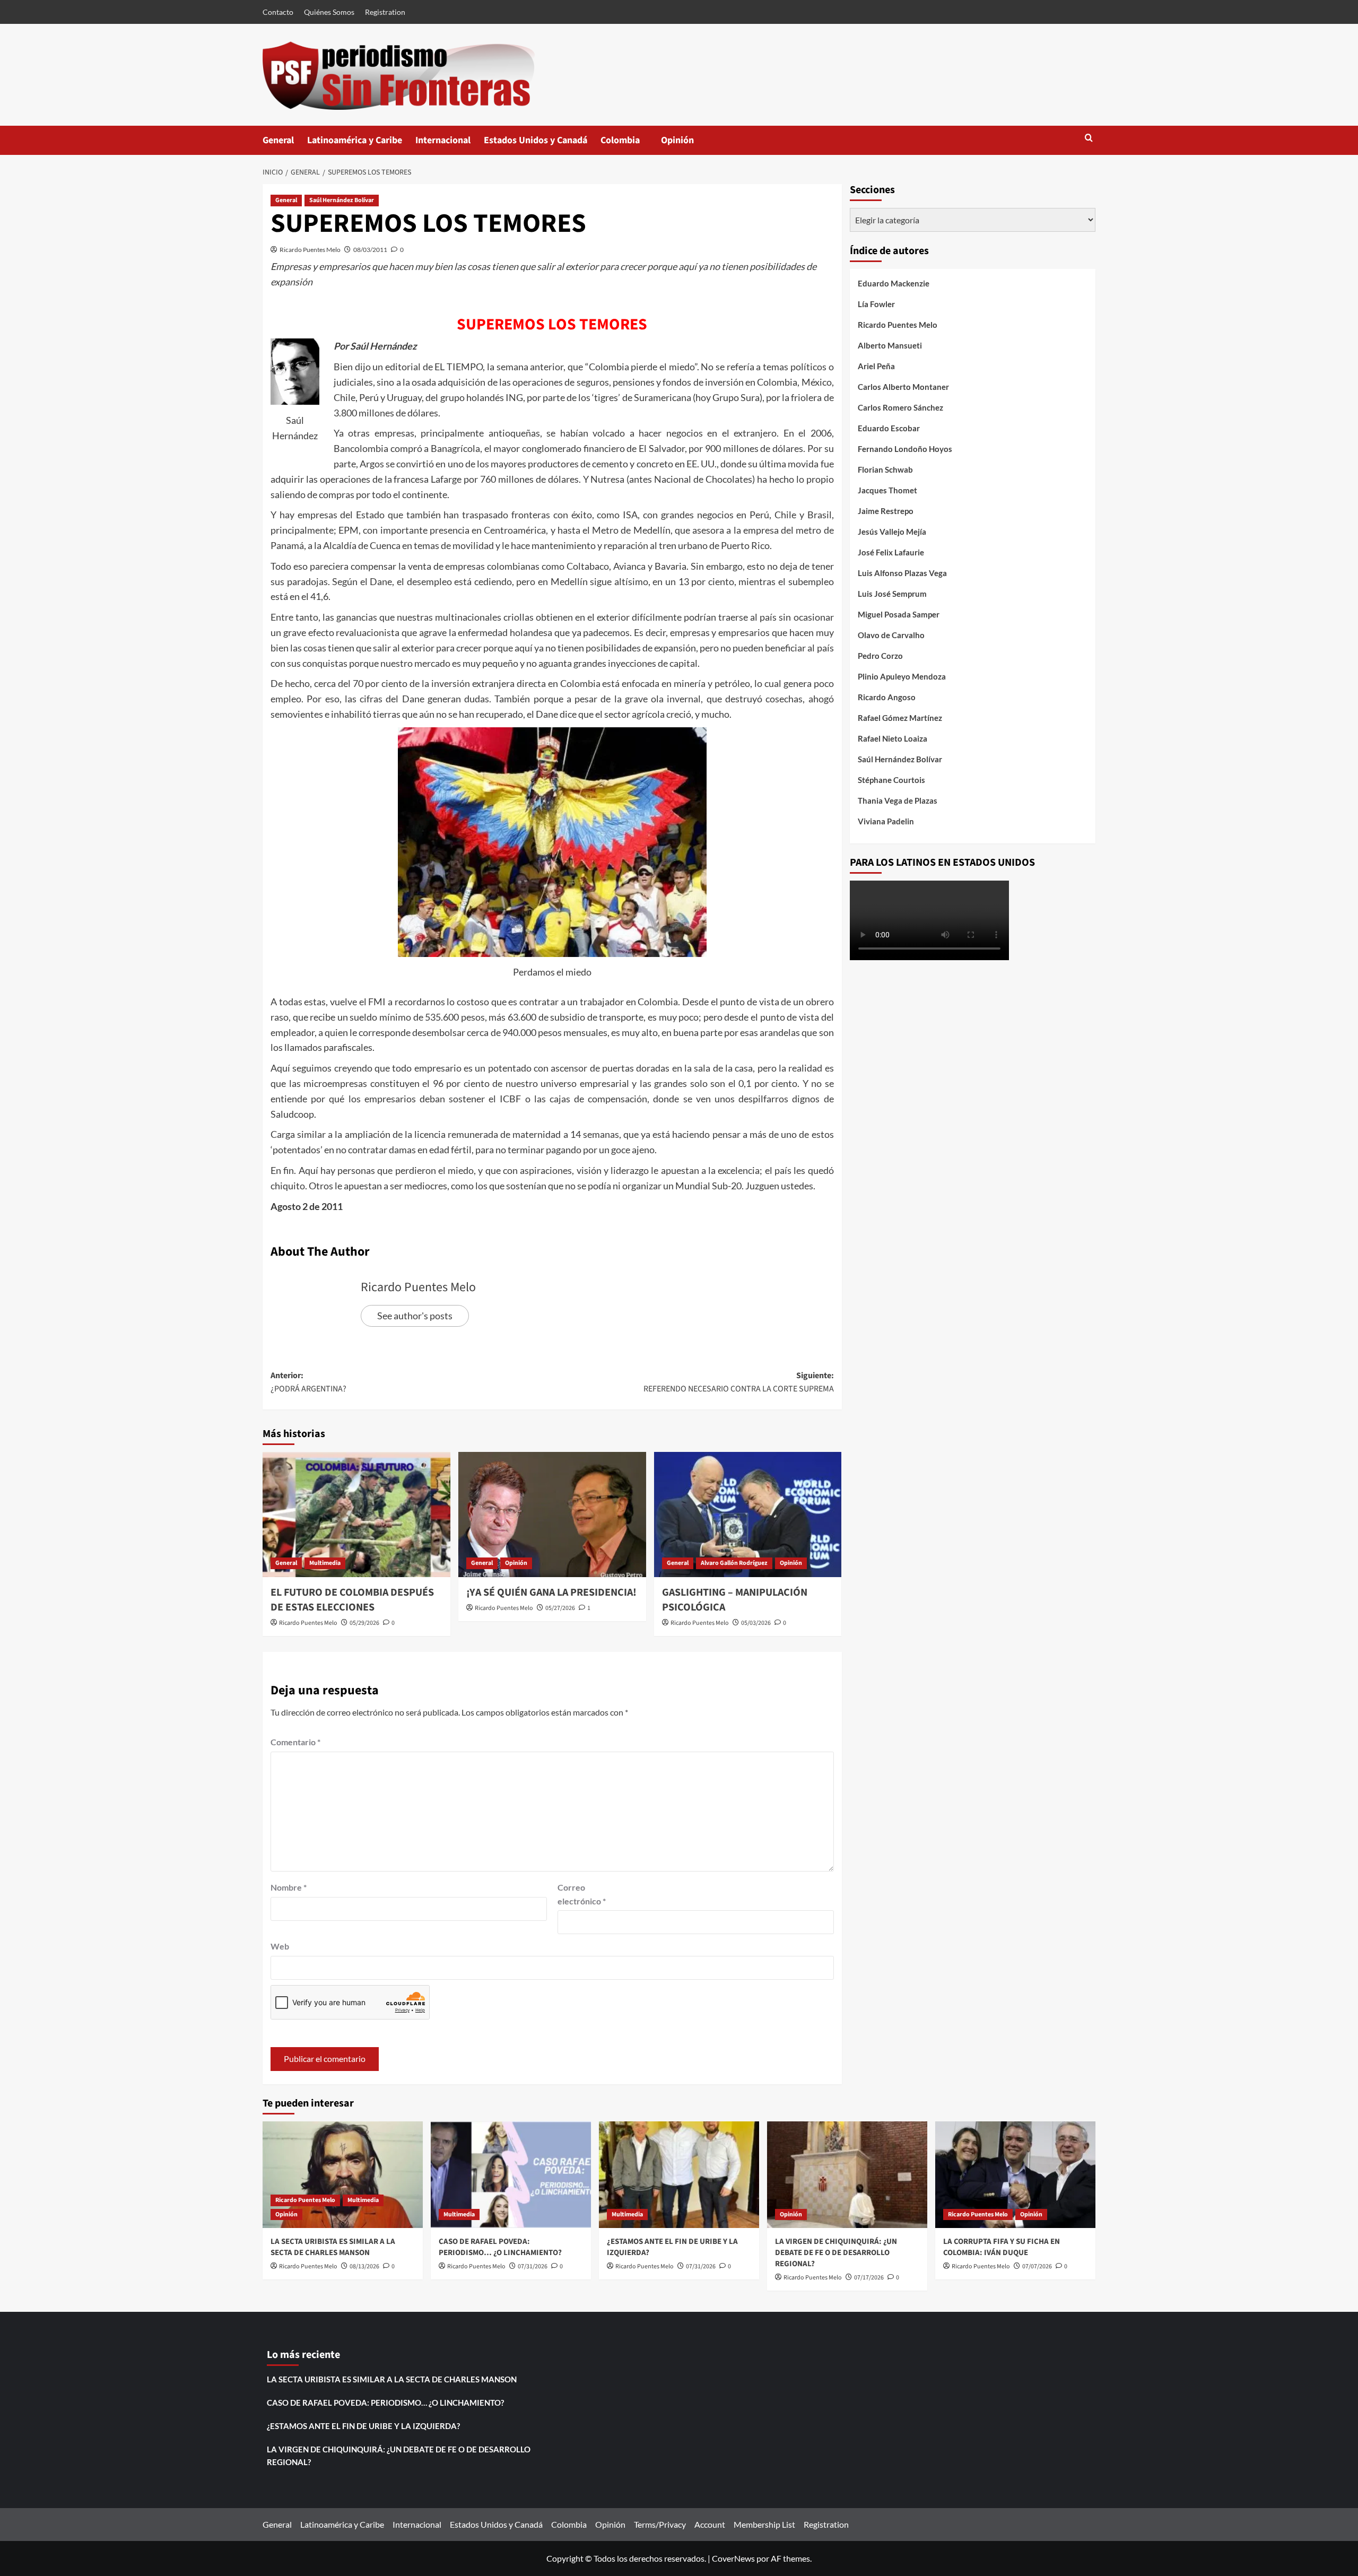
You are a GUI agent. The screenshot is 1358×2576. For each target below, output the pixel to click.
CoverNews (733, 2558)
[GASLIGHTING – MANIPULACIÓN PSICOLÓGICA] (748, 1515)
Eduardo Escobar (889, 428)
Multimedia (325, 1563)
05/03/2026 (756, 1623)
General (278, 140)
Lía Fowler (876, 304)
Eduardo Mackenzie (894, 283)
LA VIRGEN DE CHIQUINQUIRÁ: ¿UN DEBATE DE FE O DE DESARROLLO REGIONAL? (836, 2253)
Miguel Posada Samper (899, 614)
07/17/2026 (869, 2278)
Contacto (278, 12)
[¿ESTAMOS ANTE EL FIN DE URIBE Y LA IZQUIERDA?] (679, 2175)
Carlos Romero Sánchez (900, 407)
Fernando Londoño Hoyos (905, 449)
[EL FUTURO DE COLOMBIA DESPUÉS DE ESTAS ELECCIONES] (356, 1515)
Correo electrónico (582, 1894)
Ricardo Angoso (887, 697)
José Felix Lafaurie (891, 552)
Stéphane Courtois (891, 780)
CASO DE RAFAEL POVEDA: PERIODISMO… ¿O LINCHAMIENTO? (500, 2247)
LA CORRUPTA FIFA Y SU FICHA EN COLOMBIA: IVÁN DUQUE (1002, 2247)
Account (710, 2524)
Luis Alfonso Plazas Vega (902, 573)
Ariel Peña (876, 366)
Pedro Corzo (880, 656)
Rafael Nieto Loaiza (893, 738)
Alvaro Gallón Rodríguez (734, 1563)
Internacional (443, 140)
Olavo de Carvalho (891, 635)
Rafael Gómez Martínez (900, 718)
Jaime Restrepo (886, 511)
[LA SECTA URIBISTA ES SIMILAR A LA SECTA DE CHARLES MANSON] (343, 2175)
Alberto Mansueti (890, 345)
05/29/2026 (364, 1623)
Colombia (631, 144)
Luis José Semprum (892, 594)
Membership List (764, 2524)
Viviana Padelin (886, 821)
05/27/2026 (560, 1608)
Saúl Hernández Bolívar (342, 200)
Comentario (295, 1742)
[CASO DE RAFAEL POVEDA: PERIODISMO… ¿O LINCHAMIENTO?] (511, 2175)
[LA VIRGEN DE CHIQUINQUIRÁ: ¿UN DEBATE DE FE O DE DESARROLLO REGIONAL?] (847, 2175)
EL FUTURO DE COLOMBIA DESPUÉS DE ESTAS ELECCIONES (352, 1600)
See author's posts (415, 1316)
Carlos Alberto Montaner (903, 387)
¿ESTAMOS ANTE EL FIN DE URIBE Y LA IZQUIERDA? (363, 2426)
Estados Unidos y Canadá (536, 140)
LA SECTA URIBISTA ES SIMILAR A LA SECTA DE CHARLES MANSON (333, 2247)
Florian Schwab (885, 469)
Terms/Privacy (660, 2524)
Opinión (688, 144)
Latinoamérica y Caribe (355, 140)
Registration (385, 12)
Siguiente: (739, 1382)
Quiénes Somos (329, 12)
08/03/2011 (370, 250)
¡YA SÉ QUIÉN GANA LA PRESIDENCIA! (551, 1592)
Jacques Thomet (887, 490)
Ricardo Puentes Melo (310, 250)
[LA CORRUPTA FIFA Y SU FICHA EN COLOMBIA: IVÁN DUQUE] (1015, 2175)
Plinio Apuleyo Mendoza (902, 676)
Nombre (289, 1887)
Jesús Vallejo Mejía (892, 532)
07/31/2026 (533, 2266)
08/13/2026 (364, 2266)
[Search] (1089, 139)
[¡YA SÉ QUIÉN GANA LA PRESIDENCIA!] (552, 1515)
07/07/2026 (1037, 2266)
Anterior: (308, 1382)
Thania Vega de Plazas (898, 800)
